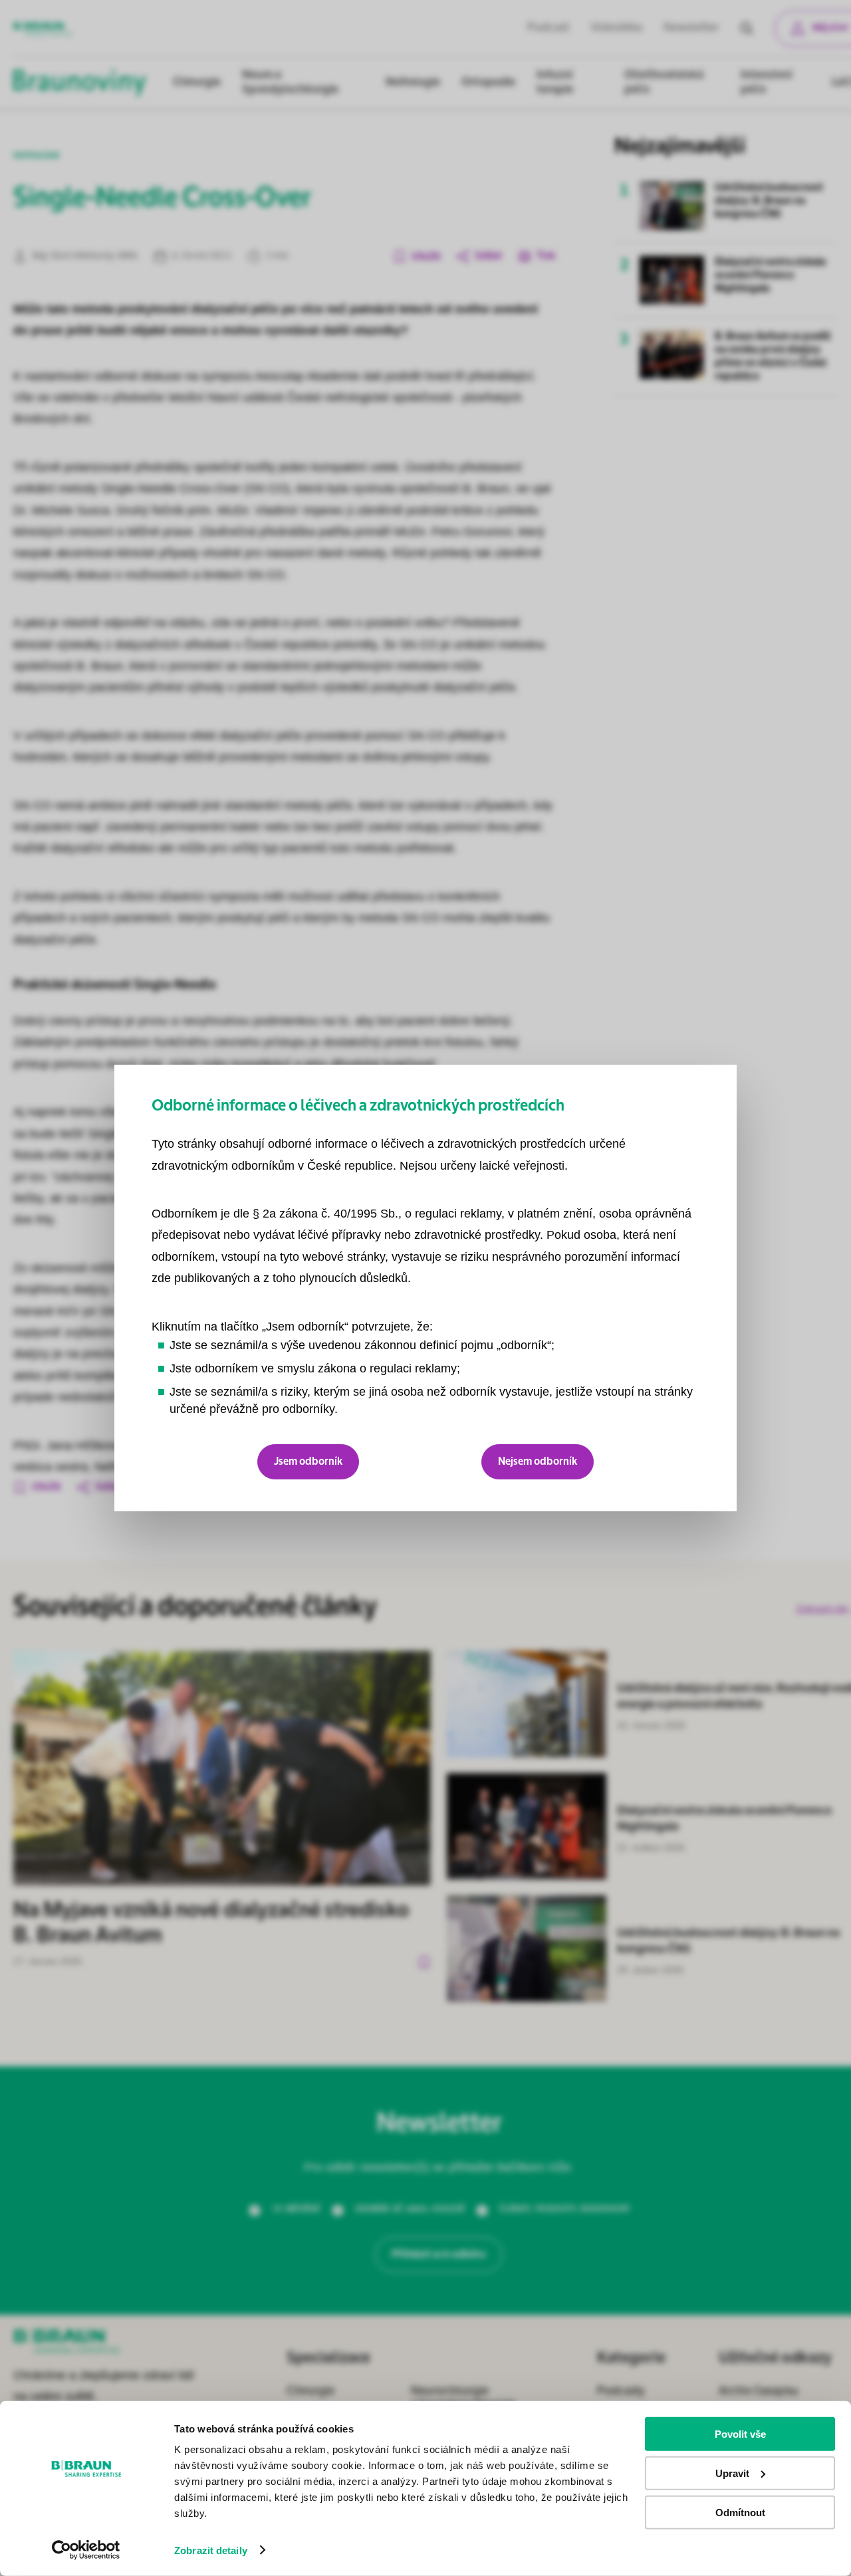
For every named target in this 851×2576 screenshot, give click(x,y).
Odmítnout (740, 2512)
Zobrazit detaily (211, 2550)
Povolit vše (740, 2434)
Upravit (732, 2473)
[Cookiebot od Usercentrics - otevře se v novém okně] (86, 2550)
